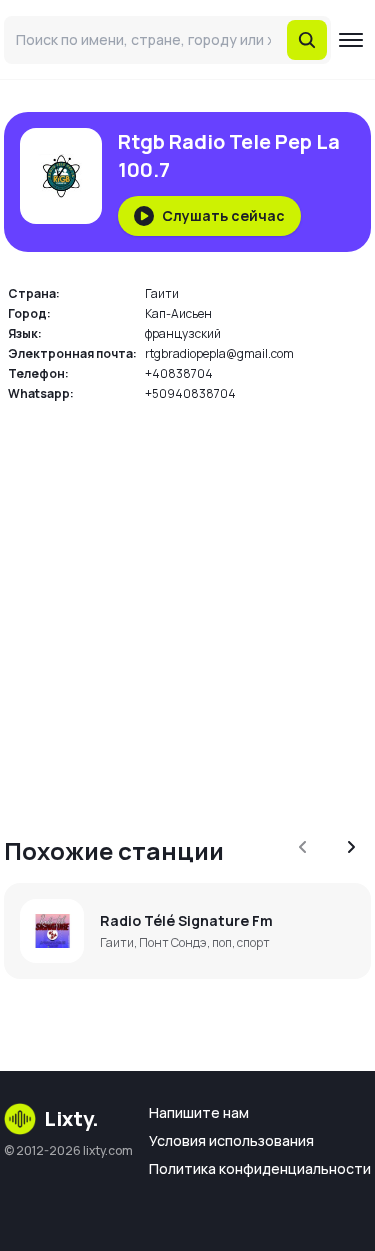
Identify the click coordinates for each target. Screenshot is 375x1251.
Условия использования (231, 1140)
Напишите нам (199, 1112)
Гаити (162, 293)
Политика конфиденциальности (260, 1168)
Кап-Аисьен (178, 313)
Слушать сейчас (223, 215)
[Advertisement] (187, 607)
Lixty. (71, 1118)
